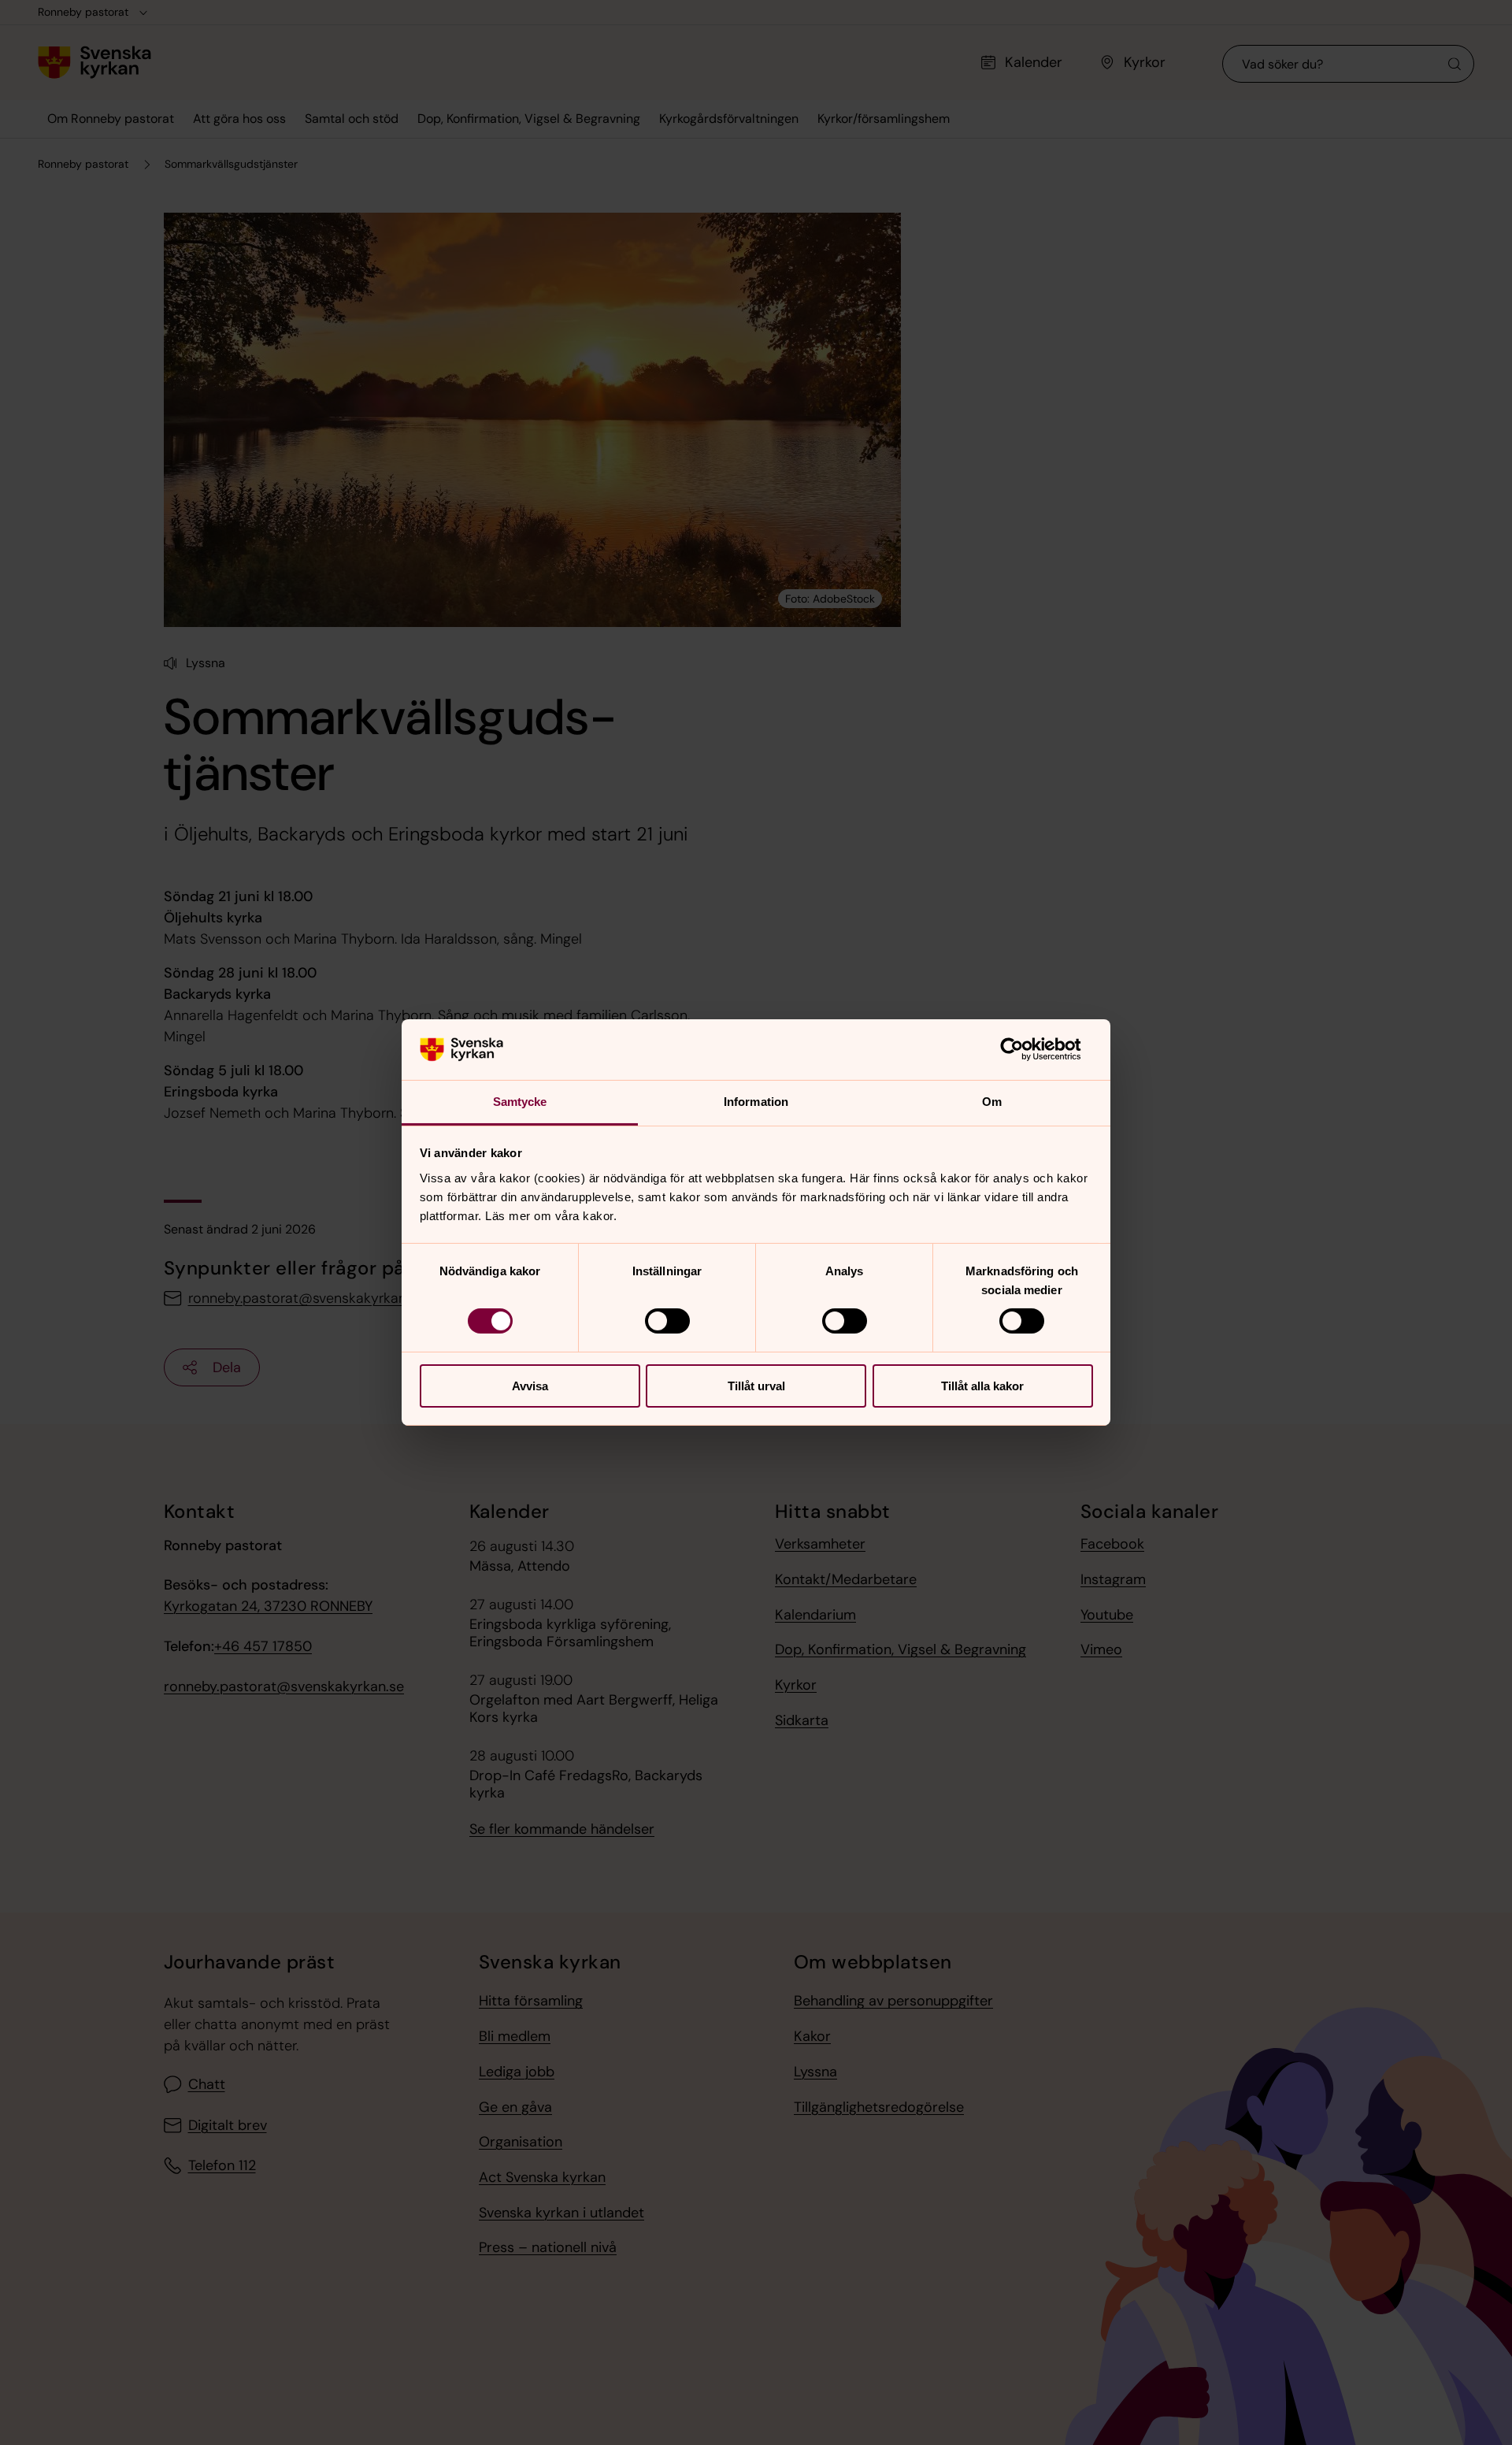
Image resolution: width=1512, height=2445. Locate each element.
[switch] (667, 1321)
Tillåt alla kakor (982, 1386)
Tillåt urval (756, 1386)
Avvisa (530, 1386)
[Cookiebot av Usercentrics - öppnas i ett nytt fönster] (1024, 1049)
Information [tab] (756, 1102)
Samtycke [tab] (520, 1102)
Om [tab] (992, 1102)
